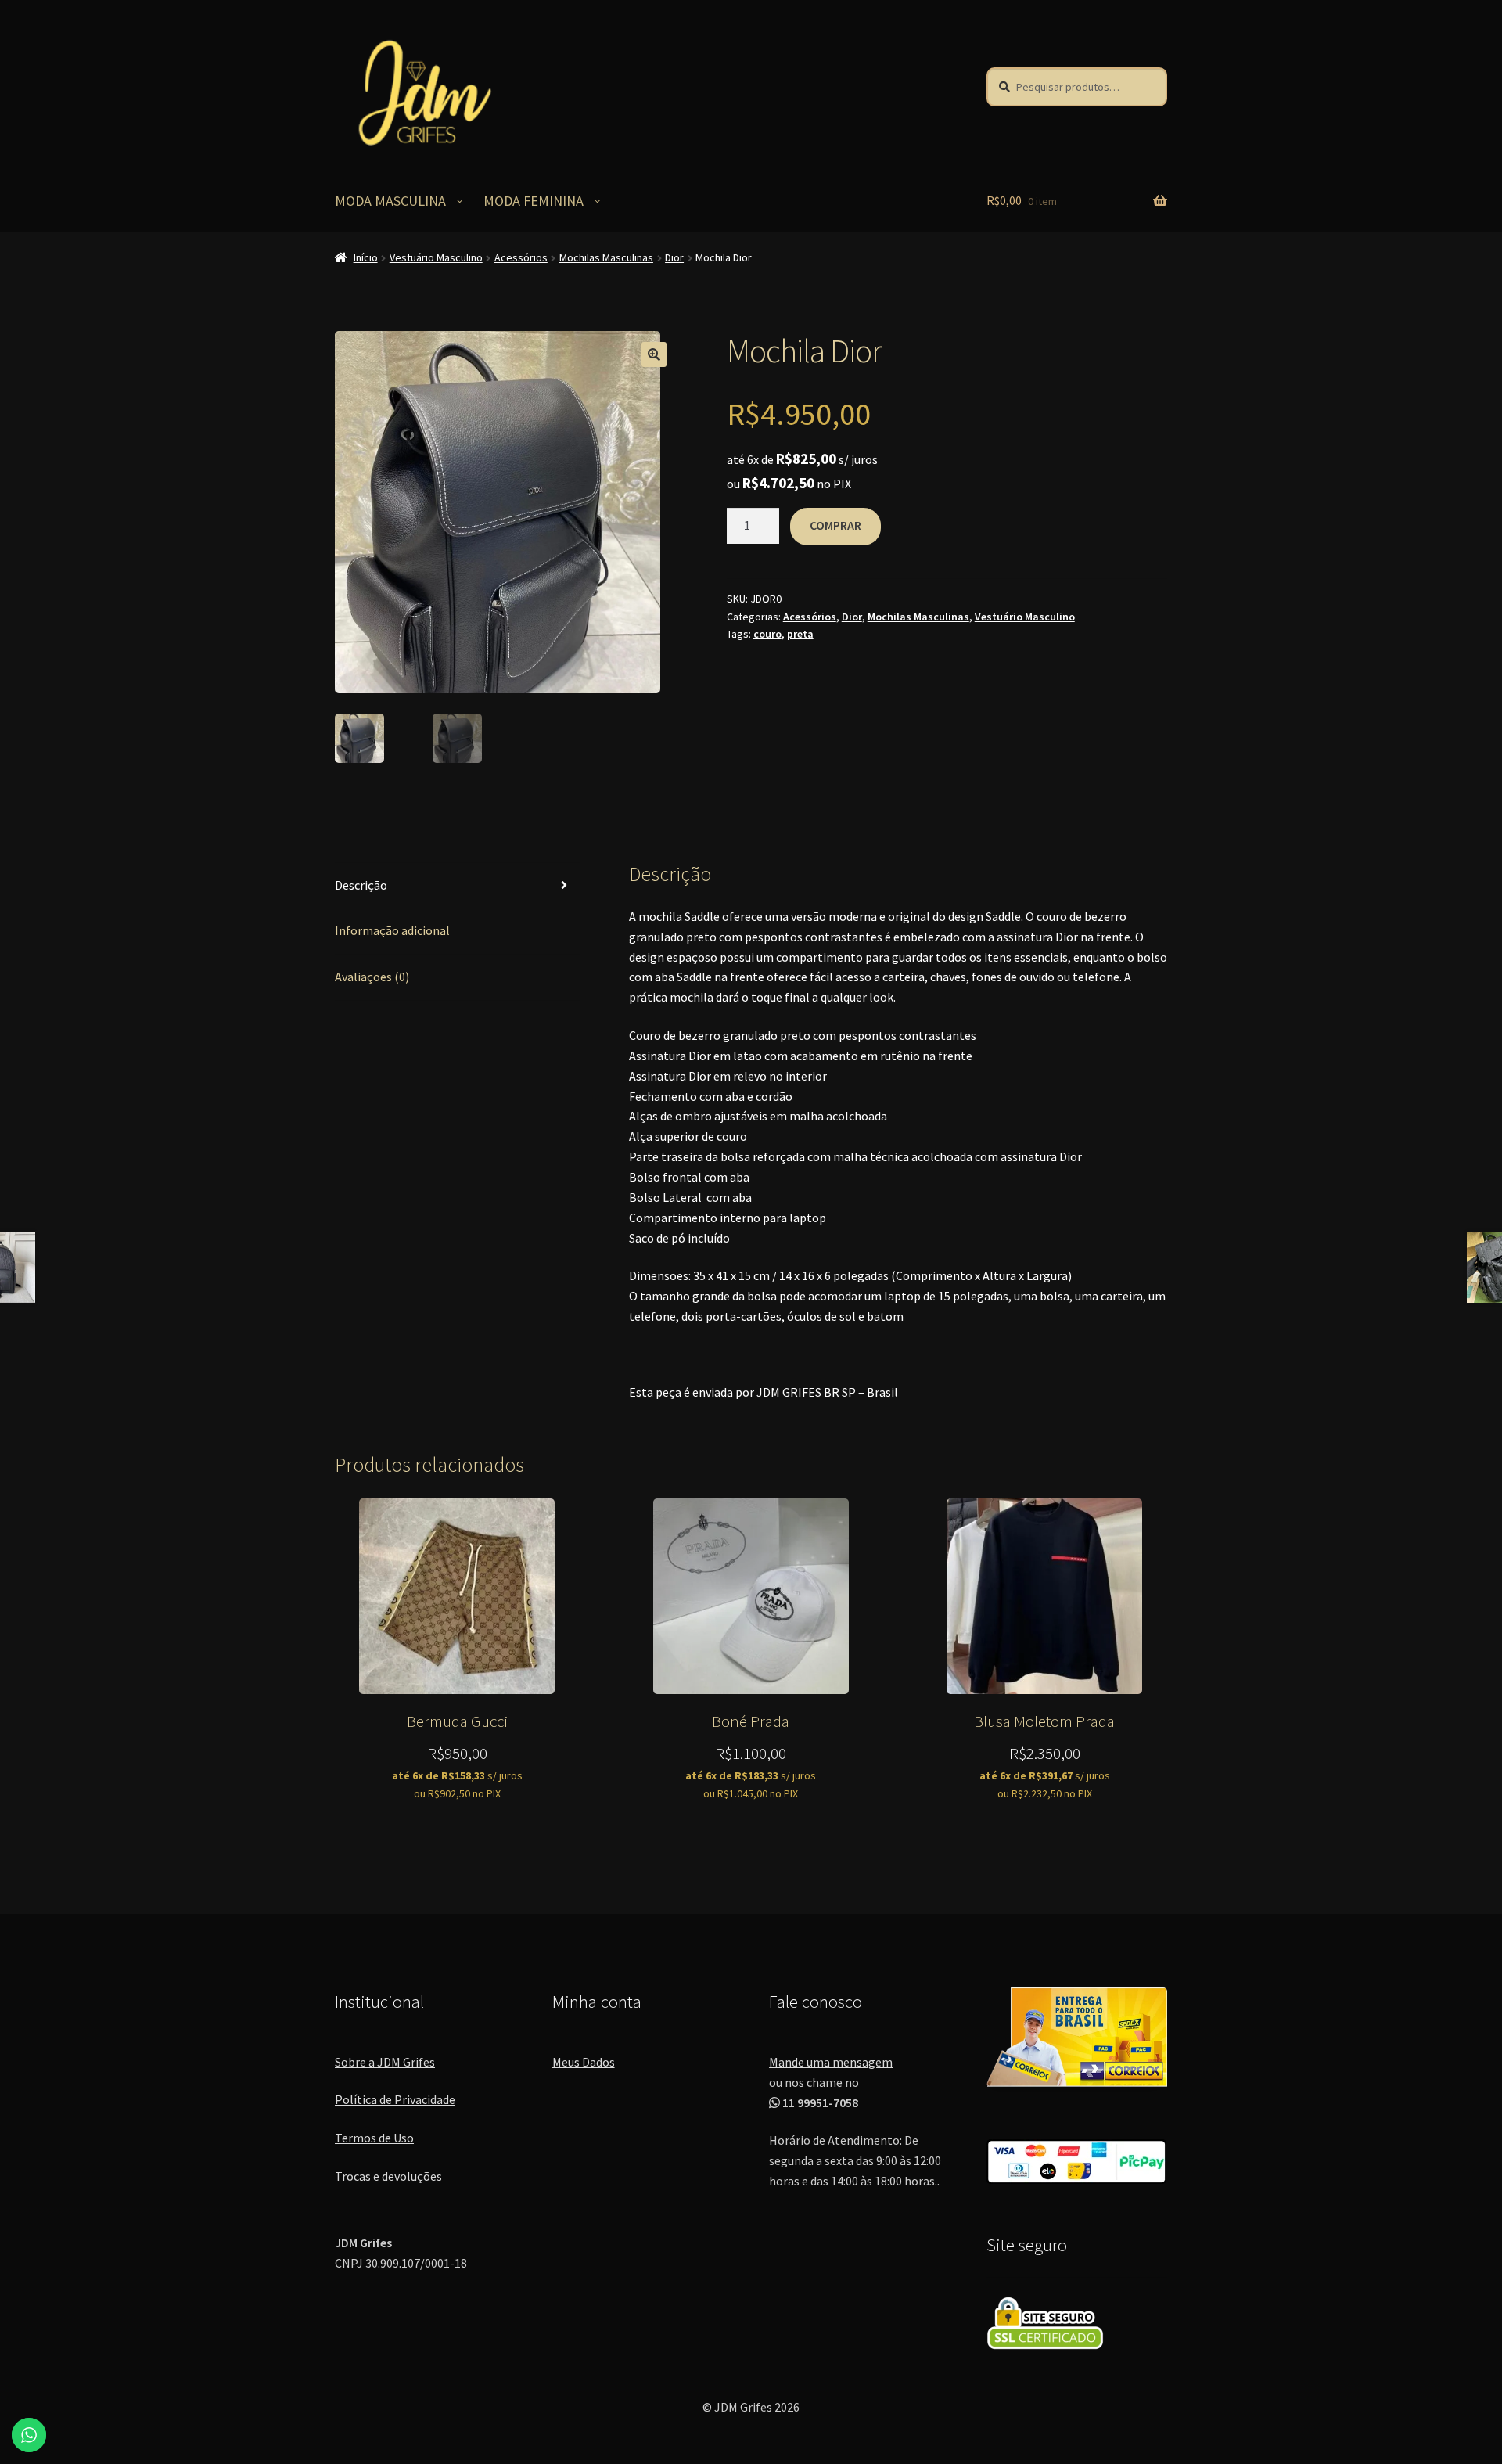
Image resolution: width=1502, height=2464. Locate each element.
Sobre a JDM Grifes (385, 2062)
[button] (654, 354)
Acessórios (521, 257)
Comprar (835, 525)
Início (366, 257)
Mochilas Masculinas (606, 257)
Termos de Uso (374, 2138)
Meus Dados (584, 2062)
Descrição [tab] (361, 885)
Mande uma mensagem (831, 2062)
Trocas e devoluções (388, 2176)
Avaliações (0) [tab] (372, 977)
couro (767, 634)
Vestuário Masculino (436, 257)
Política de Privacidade (395, 2099)
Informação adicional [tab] (392, 930)
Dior (674, 257)
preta (800, 634)
